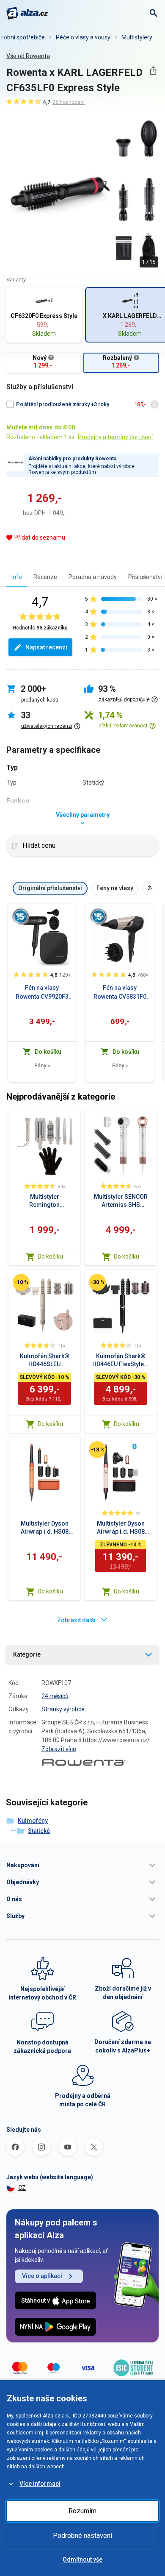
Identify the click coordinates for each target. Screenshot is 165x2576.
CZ (22, 2188)
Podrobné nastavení (82, 2536)
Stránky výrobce (63, 1709)
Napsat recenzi (46, 647)
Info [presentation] (17, 577)
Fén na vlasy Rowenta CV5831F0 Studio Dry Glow (120, 993)
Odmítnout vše (82, 2559)
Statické (39, 1831)
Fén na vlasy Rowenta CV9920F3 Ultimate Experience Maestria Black (42, 993)
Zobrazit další (76, 1620)
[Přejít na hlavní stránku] (27, 13)
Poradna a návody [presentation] (93, 577)
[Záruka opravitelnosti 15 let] (21, 916)
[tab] (17, 577)
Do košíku (50, 1256)
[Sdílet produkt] (153, 71)
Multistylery (137, 37)
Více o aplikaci (42, 2276)
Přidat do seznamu (40, 537)
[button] (82, 1865)
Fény (42, 1065)
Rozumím (82, 2511)
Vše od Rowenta (28, 56)
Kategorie (27, 1654)
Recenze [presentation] (45, 577)
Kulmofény (33, 1821)
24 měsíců (55, 1696)
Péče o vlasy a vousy (83, 37)
